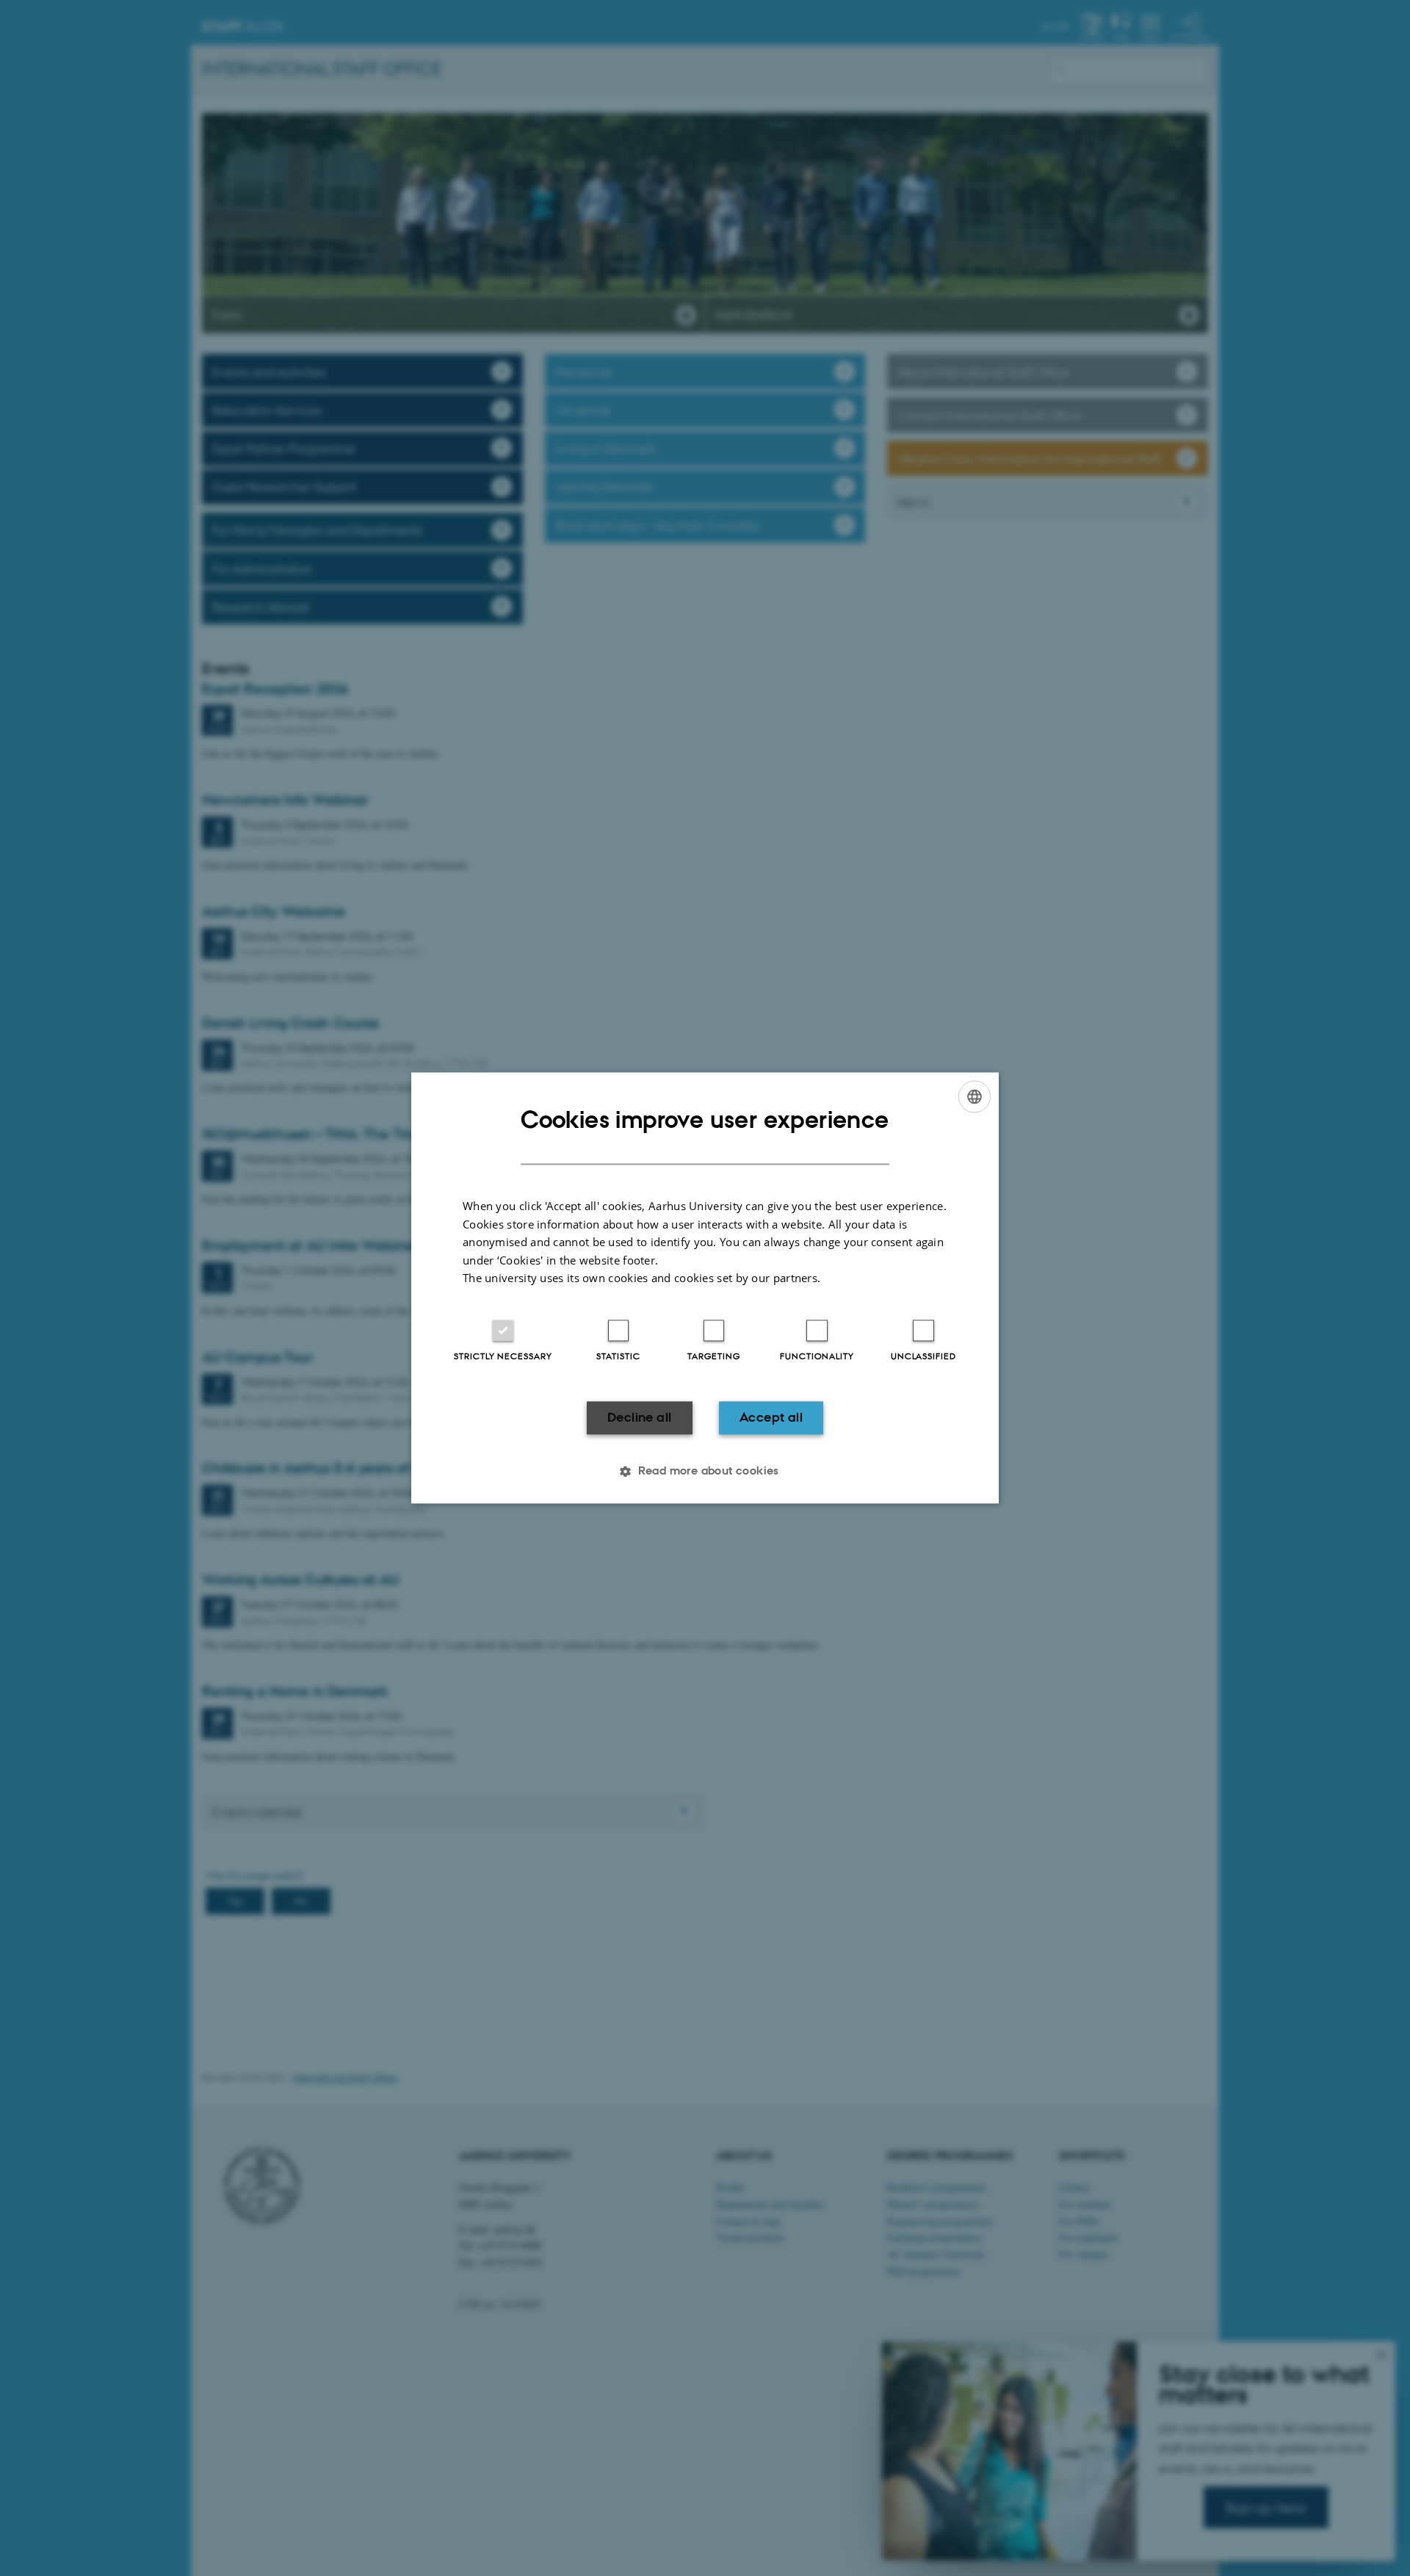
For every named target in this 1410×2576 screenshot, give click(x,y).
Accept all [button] (771, 1417)
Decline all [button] (639, 1417)
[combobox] (975, 1096)
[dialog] (705, 1288)
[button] (705, 1472)
